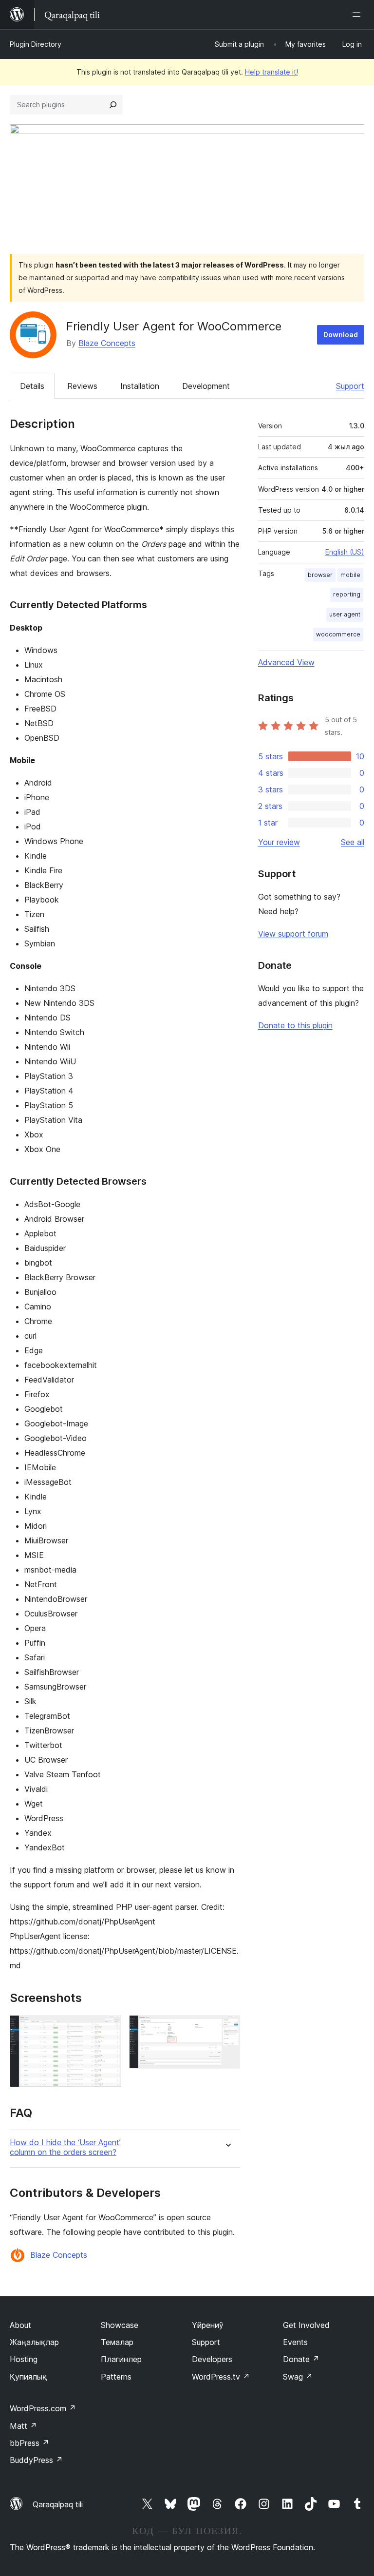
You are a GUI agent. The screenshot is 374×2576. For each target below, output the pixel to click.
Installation (140, 386)
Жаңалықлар (34, 2342)
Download (341, 335)
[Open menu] (358, 15)
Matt (23, 2426)
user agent (345, 614)
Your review (279, 842)
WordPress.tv (221, 2377)
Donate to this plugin (295, 1025)
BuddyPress (36, 2460)
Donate (301, 2359)
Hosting (24, 2359)
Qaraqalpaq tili (58, 2504)
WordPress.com (43, 2408)
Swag (298, 2377)
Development (206, 386)
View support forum (293, 934)
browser (320, 575)
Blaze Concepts (107, 343)
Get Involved (306, 2325)
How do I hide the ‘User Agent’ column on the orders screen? (65, 2147)
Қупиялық (28, 2377)
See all (353, 842)
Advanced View (286, 662)
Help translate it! (271, 72)
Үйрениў (208, 2325)
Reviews (82, 386)
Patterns (116, 2377)
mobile (350, 575)
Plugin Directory (36, 44)
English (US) (345, 552)
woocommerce (338, 634)
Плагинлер (121, 2359)
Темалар (117, 2342)
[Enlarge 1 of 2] (108, 2028)
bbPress (29, 2443)
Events (295, 2342)
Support (350, 386)
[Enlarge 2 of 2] (227, 2028)
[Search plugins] (113, 105)
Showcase (120, 2325)
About (20, 2325)
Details (32, 386)
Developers (212, 2359)
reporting (347, 594)
